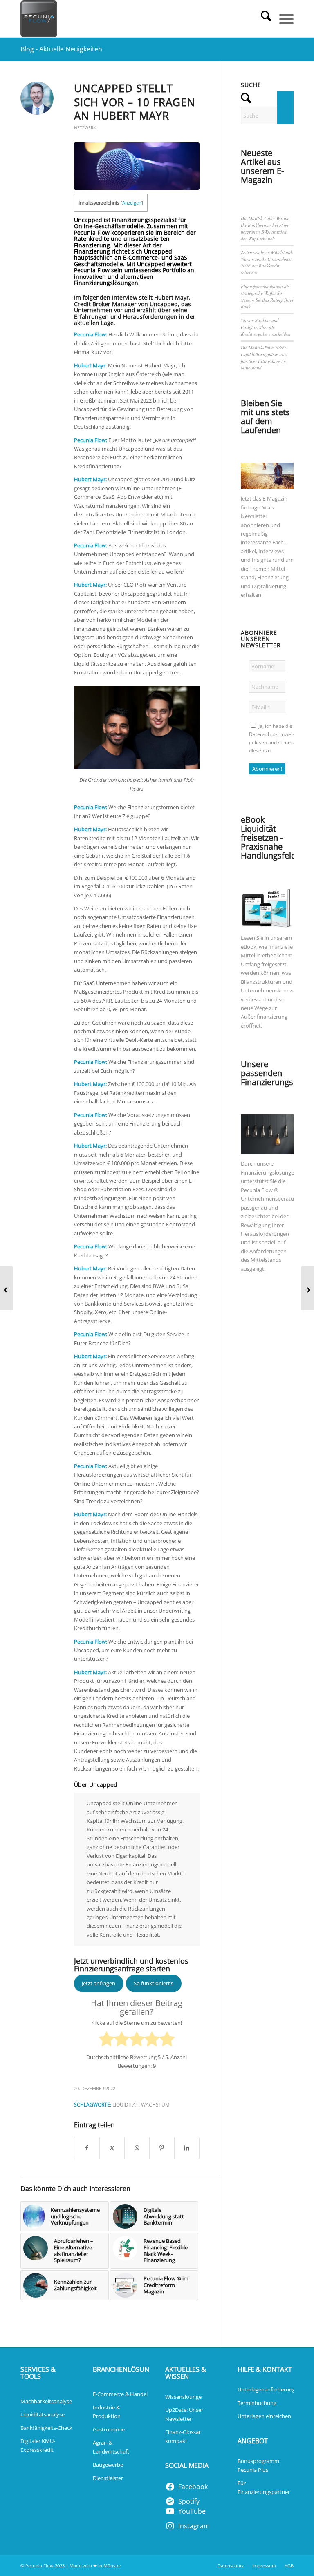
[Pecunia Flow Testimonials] (39, 19)
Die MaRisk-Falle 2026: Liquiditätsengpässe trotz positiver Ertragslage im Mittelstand (264, 358)
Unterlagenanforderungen (269, 2389)
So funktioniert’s (154, 1983)
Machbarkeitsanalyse (46, 2401)
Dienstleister (108, 2478)
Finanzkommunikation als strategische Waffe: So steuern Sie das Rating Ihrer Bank (267, 297)
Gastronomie (109, 2429)
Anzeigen (132, 203)
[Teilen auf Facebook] (87, 2148)
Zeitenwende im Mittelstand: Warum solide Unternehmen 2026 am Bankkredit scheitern (267, 262)
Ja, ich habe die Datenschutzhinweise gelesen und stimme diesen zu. (273, 738)
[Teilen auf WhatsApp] (137, 2148)
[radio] (107, 2040)
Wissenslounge (183, 2397)
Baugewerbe (108, 2465)
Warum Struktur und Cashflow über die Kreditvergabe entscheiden (266, 327)
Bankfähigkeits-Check (46, 2428)
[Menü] (282, 19)
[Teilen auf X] (112, 2148)
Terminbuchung (257, 2403)
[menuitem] (262, 19)
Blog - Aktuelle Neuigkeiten (61, 49)
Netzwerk (85, 127)
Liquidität (126, 2104)
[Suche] (262, 19)
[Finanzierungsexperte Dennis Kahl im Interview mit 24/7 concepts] (6, 1288)
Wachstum (155, 2104)
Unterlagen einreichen (264, 2416)
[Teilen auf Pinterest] (162, 2148)
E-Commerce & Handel (120, 2394)
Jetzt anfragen (99, 1983)
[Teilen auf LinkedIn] (187, 2148)
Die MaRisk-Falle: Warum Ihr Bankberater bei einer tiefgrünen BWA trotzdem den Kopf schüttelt (265, 228)
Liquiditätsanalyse (43, 2414)
